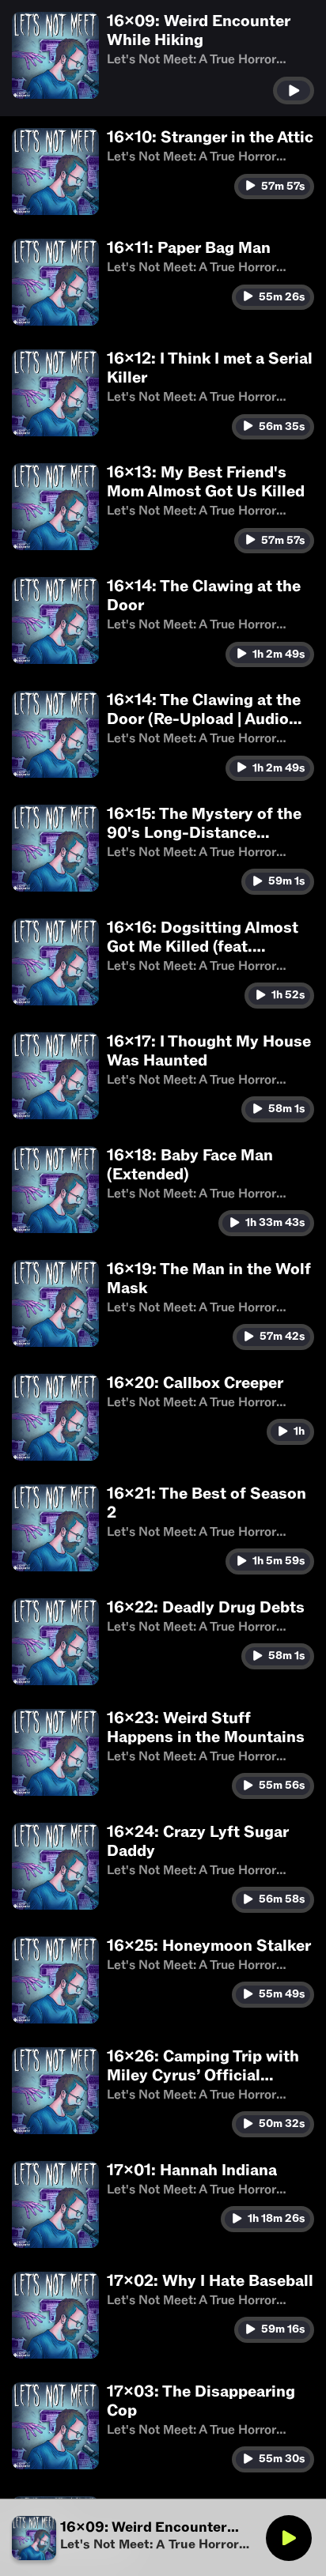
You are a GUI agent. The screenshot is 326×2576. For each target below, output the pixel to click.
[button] (163, 58)
